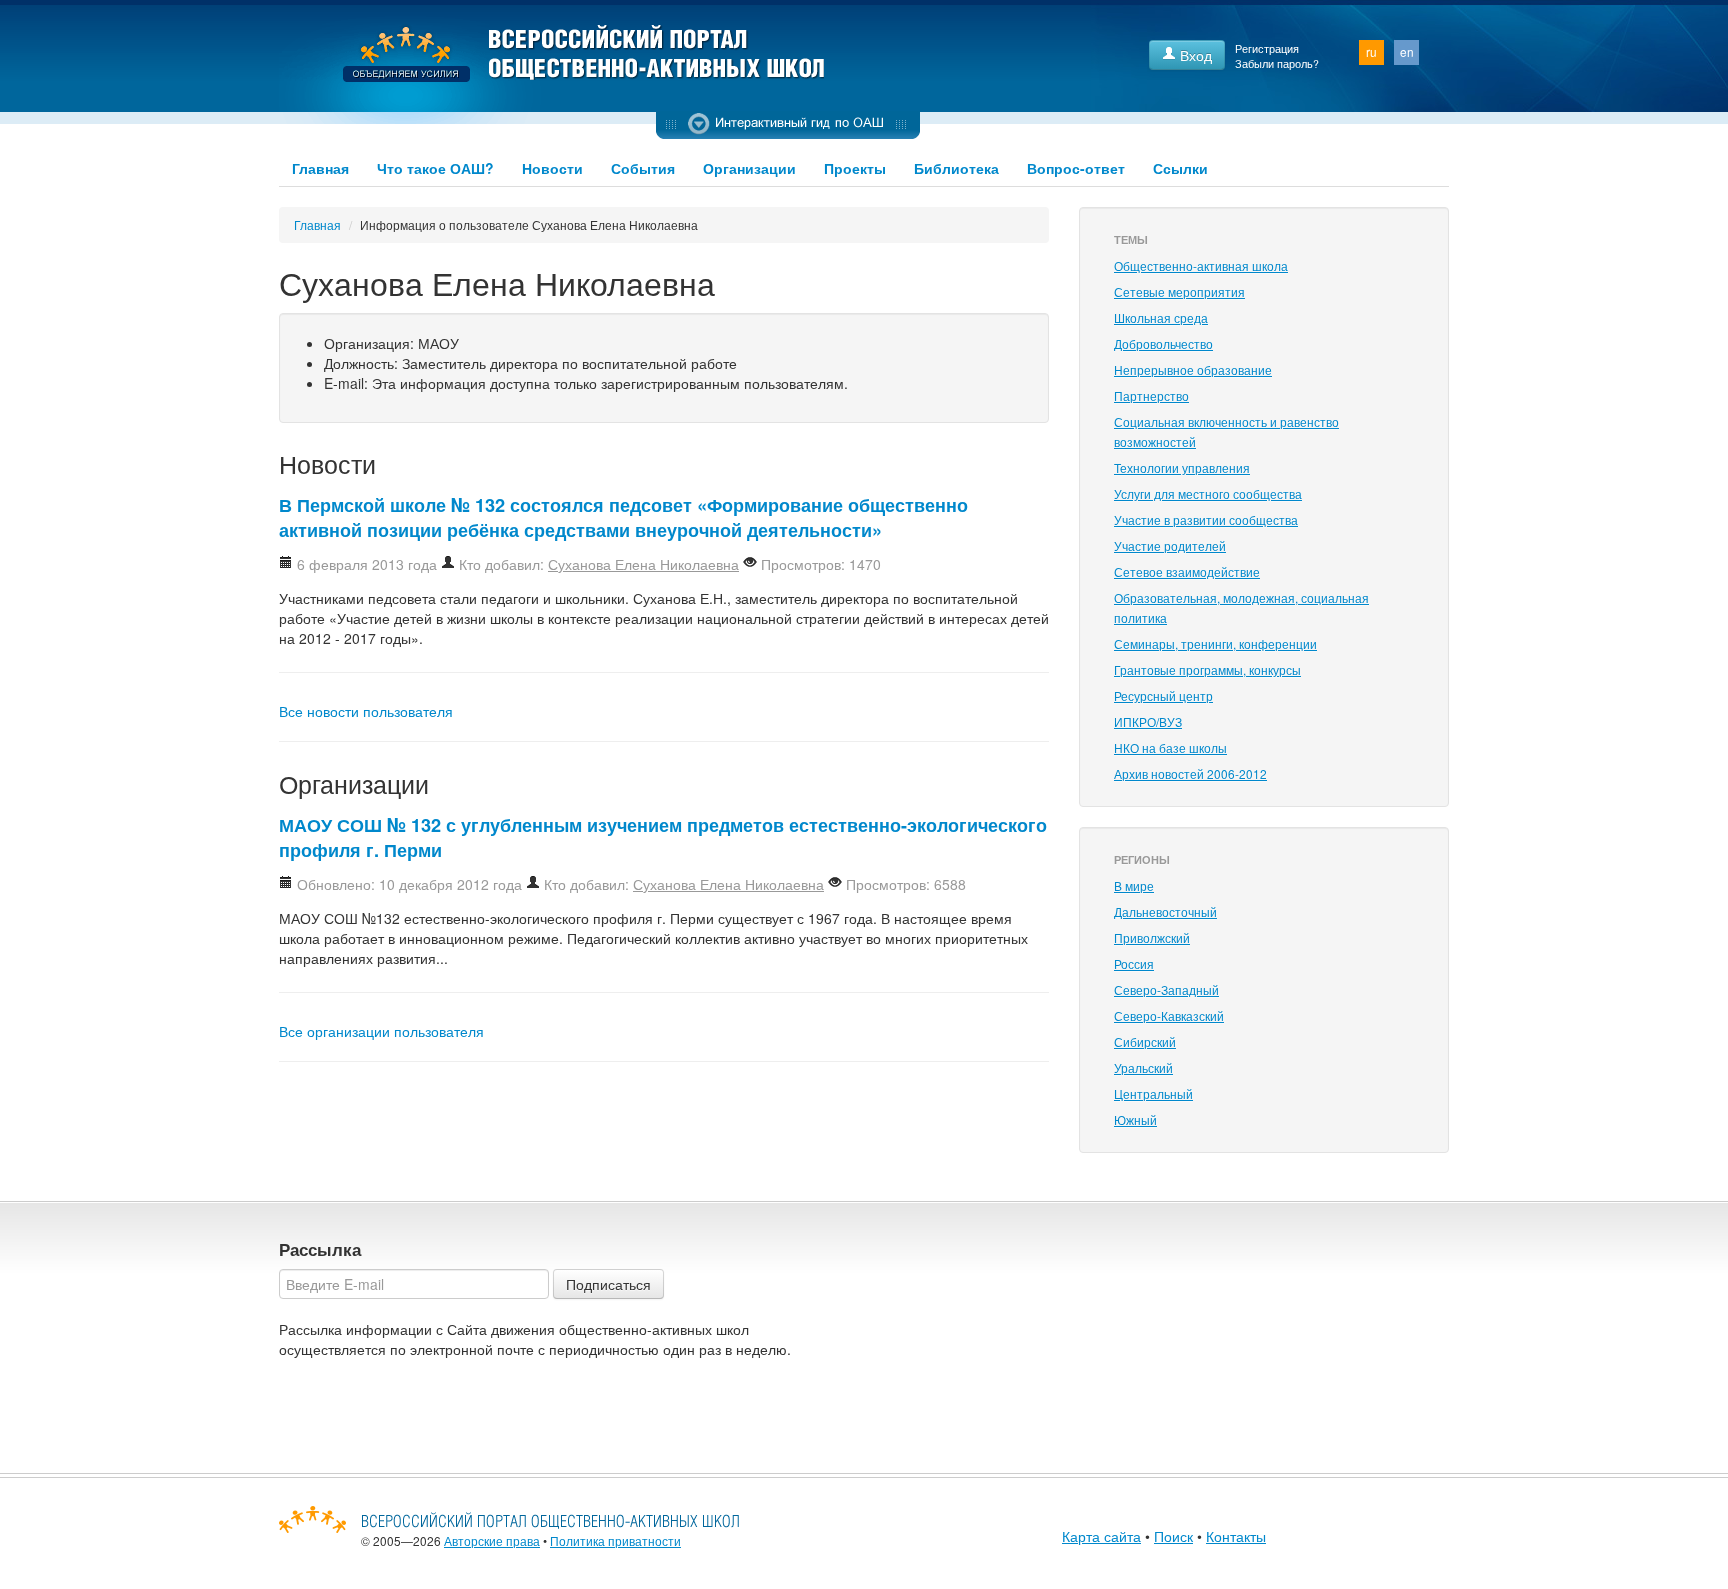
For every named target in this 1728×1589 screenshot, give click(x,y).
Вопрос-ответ (1076, 168)
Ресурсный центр (1163, 695)
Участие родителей (1170, 545)
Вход (1194, 55)
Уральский (1143, 1067)
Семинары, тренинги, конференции (1215, 643)
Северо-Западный (1166, 989)
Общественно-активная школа (1201, 265)
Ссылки (1180, 168)
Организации (749, 168)
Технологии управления (1182, 467)
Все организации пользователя (381, 1031)
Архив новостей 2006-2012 (1190, 773)
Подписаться (608, 1284)
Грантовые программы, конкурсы (1207, 669)
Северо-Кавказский (1169, 1015)
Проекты (855, 168)
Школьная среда (1161, 317)
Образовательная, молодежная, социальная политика (1241, 607)
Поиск (1173, 1536)
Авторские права (492, 1540)
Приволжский (1152, 937)
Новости (552, 168)
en (1407, 51)
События (643, 168)
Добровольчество (1163, 343)
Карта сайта (1101, 1536)
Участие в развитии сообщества (1206, 519)
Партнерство (1151, 395)
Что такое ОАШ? (435, 168)
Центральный (1153, 1093)
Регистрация (1267, 48)
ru (1371, 51)
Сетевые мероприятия (1179, 291)
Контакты (1236, 1536)
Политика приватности (615, 1540)
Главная (320, 168)
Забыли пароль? (1277, 63)
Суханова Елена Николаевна (643, 564)
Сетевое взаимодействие (1187, 571)
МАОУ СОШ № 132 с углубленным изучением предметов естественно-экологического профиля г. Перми (663, 837)
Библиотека (956, 168)
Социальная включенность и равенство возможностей (1226, 431)
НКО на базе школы (1170, 747)
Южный (1135, 1119)
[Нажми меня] (788, 125)
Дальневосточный (1165, 911)
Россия (1134, 963)
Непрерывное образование (1193, 369)
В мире (1134, 885)
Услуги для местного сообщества (1208, 493)
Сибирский (1145, 1041)
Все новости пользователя (366, 711)
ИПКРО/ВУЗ (1148, 721)
